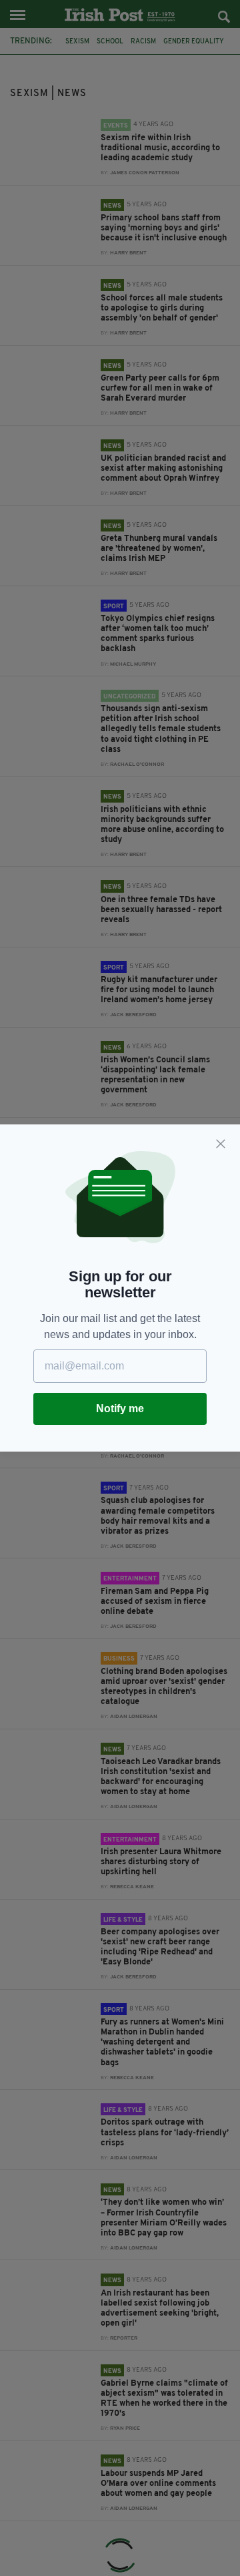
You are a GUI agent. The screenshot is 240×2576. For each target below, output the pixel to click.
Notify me (120, 1409)
